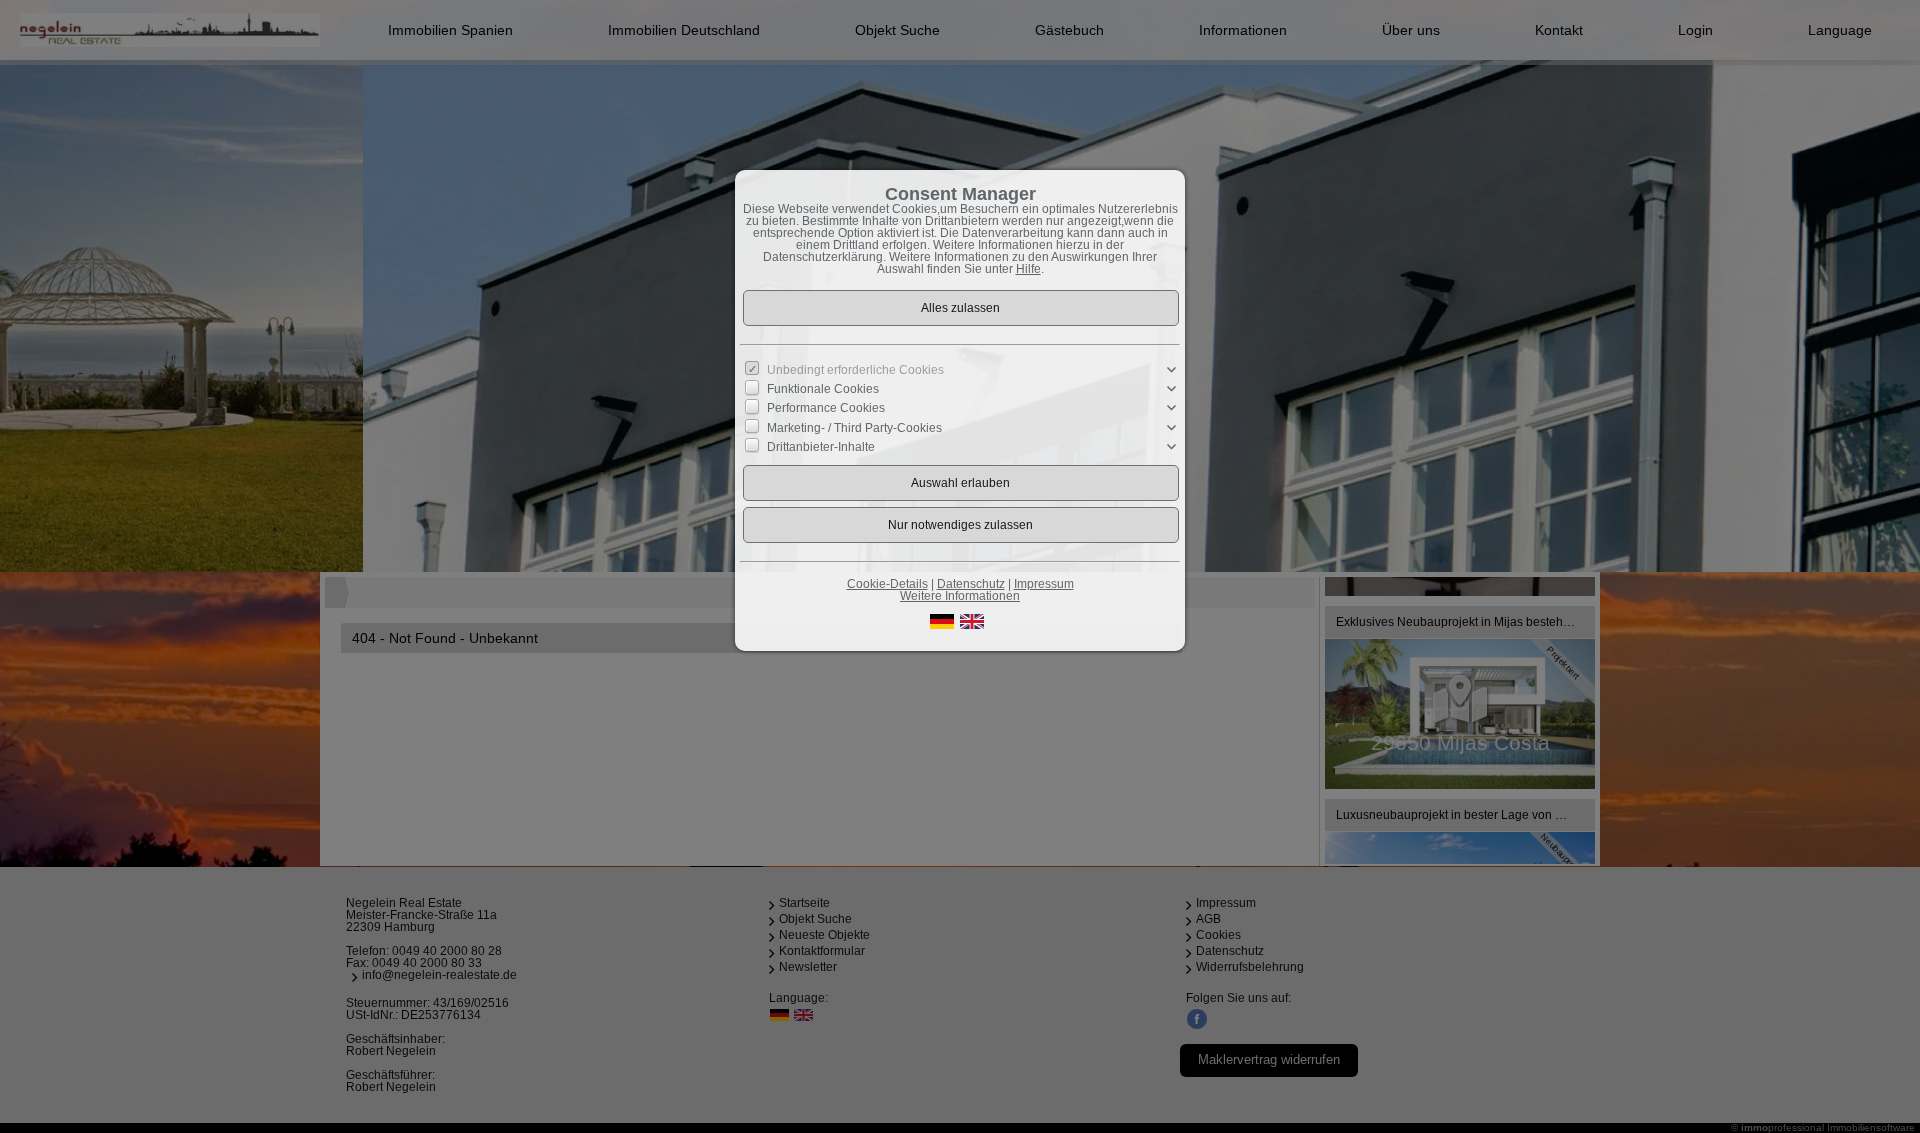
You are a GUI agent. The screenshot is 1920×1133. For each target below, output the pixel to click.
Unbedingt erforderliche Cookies (855, 370)
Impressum (1044, 584)
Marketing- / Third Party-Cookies (854, 427)
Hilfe (1028, 269)
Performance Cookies (826, 408)
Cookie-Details (887, 584)
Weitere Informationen (960, 596)
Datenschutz (971, 584)
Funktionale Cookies (823, 389)
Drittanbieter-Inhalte (821, 446)
